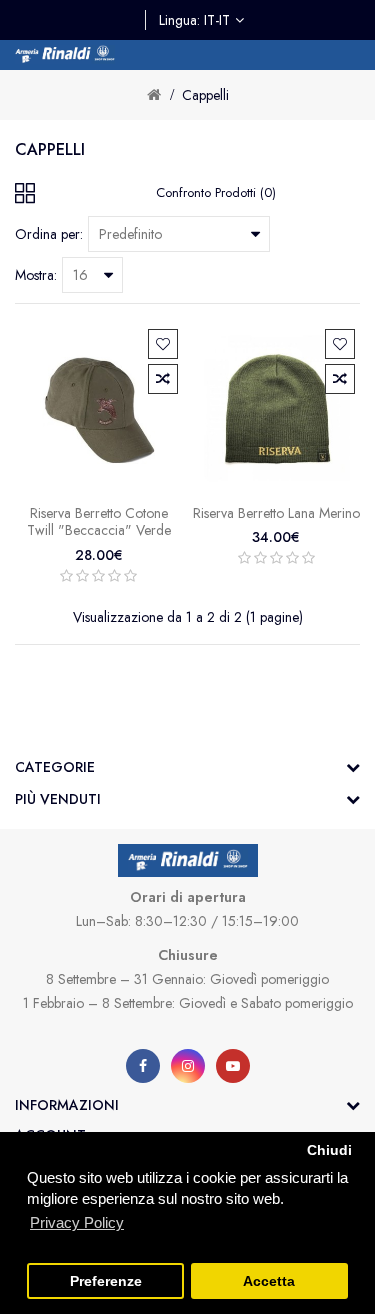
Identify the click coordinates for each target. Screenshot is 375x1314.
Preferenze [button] (106, 1281)
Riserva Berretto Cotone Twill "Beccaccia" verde (99, 522)
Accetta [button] (269, 1281)
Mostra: (36, 275)
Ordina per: (49, 234)
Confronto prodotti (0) (216, 192)
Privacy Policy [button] (77, 1222)
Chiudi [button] (329, 1150)
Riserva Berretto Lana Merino (276, 513)
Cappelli (205, 95)
